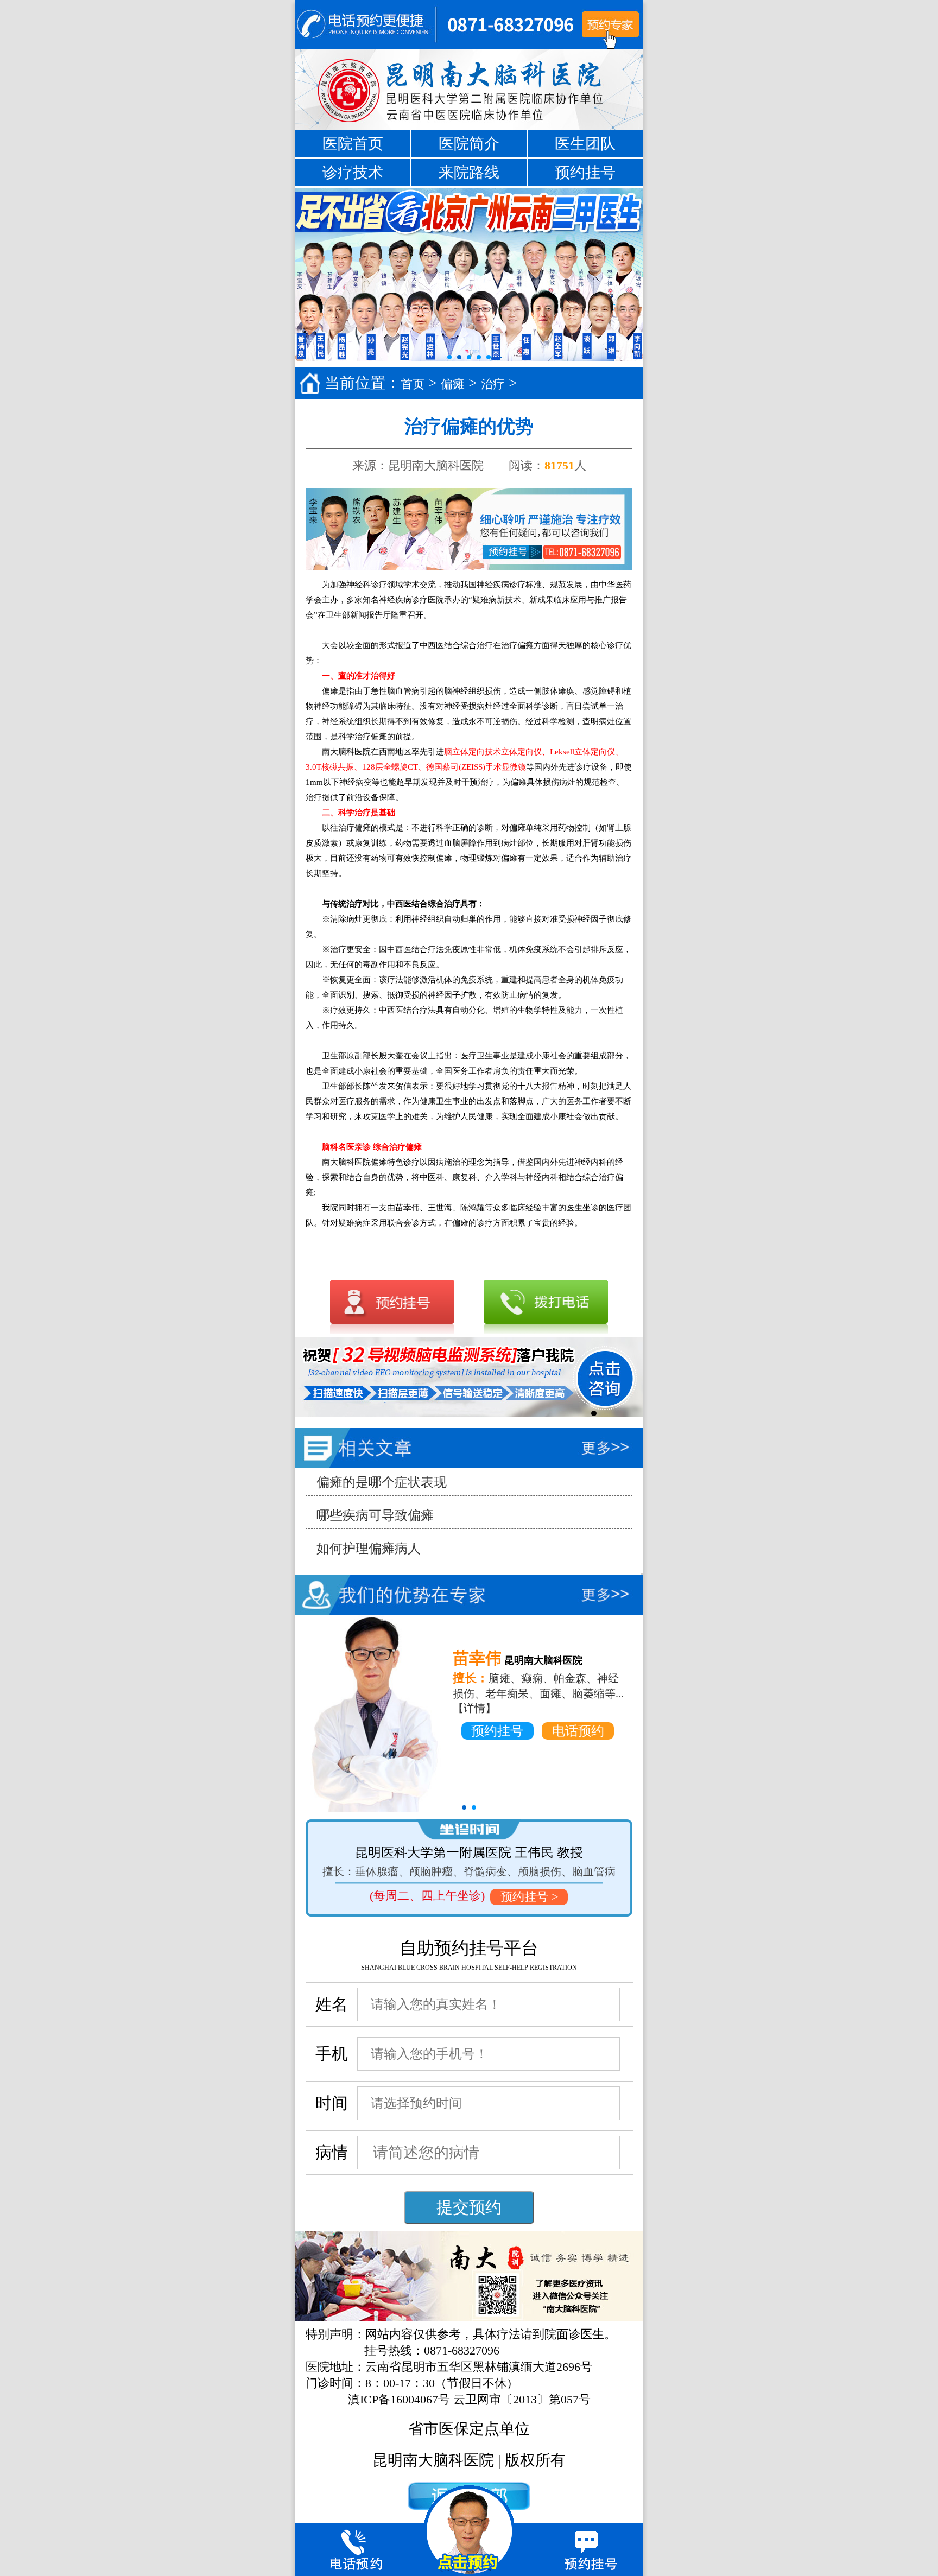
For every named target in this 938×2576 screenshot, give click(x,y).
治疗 (493, 384)
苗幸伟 (477, 1658)
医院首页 (353, 144)
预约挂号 (585, 172)
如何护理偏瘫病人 (369, 1549)
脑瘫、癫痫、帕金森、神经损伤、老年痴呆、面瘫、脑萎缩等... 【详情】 (538, 1693)
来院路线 (469, 172)
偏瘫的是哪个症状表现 (382, 1482)
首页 (413, 384)
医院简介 (469, 144)
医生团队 (585, 144)
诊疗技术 (353, 172)
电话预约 (578, 1731)
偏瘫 (453, 384)
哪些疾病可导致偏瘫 (375, 1515)
